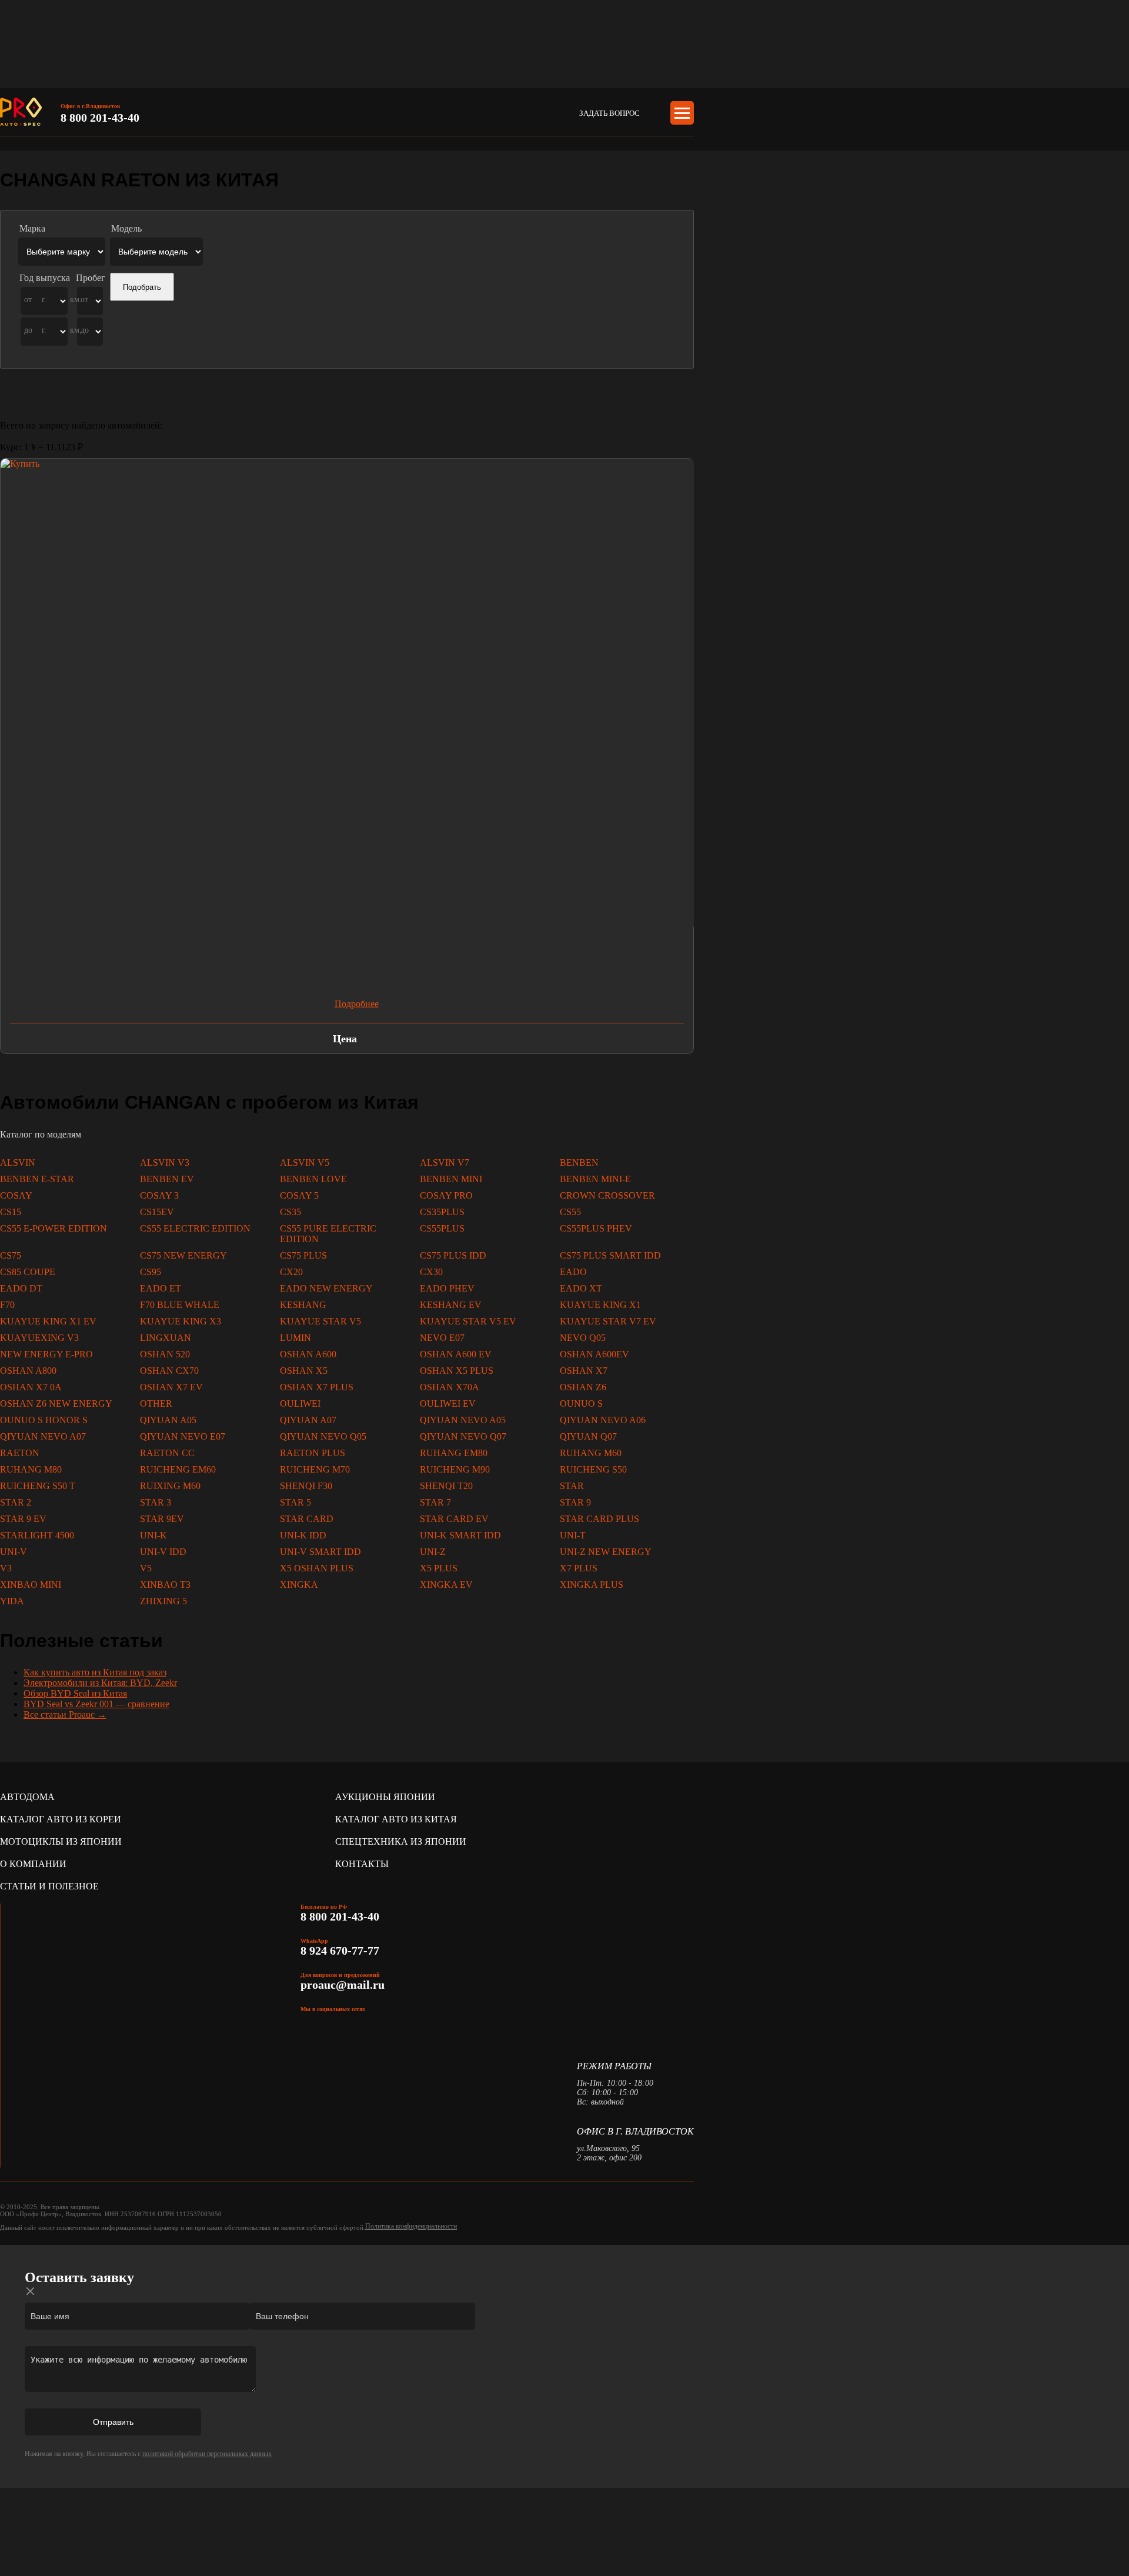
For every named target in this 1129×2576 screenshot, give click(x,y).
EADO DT (21, 1288)
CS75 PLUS (303, 1255)
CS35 (290, 1212)
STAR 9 (575, 1502)
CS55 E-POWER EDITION (54, 1228)
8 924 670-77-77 (341, 1951)
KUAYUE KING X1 (600, 1305)
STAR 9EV (162, 1519)
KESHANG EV (451, 1305)
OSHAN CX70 (169, 1371)
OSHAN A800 (28, 1371)
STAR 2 (16, 1502)
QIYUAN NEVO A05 (463, 1420)
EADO (573, 1272)
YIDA (12, 1601)
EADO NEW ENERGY (326, 1288)
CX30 (431, 1272)
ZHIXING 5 (163, 1601)
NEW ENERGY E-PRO (46, 1354)
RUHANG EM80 (454, 1453)
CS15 (11, 1212)
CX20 (291, 1272)
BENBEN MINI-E (595, 1179)
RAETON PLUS (313, 1453)
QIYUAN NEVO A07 (43, 1436)
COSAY (16, 1195)
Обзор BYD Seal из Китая (75, 1693)
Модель (126, 228)
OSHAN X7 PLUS (317, 1387)
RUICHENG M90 (455, 1469)
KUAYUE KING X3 (181, 1321)
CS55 (570, 1212)
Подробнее (357, 1004)
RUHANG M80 (31, 1469)
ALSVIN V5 (305, 1162)
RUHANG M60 (591, 1453)
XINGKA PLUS (592, 1585)
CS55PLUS (442, 1228)
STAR (572, 1486)
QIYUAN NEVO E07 (183, 1436)
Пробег (91, 278)
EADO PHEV (447, 1288)
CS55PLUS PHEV (596, 1228)
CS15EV (157, 1212)
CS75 (11, 1255)
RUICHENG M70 (315, 1469)
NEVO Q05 (583, 1338)
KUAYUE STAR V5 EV (468, 1321)
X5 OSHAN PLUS (317, 1568)
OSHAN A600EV (594, 1354)
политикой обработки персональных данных (207, 2454)
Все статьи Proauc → (65, 1714)
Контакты (362, 1864)
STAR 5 (295, 1502)
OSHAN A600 (308, 1354)
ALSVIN (18, 1162)
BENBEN (579, 1162)
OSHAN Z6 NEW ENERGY (56, 1404)
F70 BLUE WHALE (180, 1305)
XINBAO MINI (31, 1585)
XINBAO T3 (165, 1585)
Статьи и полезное (49, 1886)
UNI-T (573, 1535)
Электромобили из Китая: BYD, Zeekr (100, 1683)
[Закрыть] (31, 2291)
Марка (32, 228)
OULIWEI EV (448, 1404)
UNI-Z (433, 1552)
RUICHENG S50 (593, 1469)
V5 (146, 1568)
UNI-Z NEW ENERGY (606, 1552)
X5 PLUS (439, 1568)
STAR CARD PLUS (599, 1519)
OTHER (156, 1404)
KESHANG (303, 1305)
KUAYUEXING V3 (39, 1338)
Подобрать (142, 287)
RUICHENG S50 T (38, 1486)
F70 (7, 1305)
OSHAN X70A (450, 1387)
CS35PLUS (442, 1212)
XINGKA (299, 1585)
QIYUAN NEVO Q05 (323, 1436)
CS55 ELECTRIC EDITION (195, 1228)
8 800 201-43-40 (100, 118)
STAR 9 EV (23, 1519)
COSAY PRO (446, 1195)
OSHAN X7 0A (31, 1387)
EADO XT (581, 1288)
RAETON (20, 1453)
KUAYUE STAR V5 (320, 1321)
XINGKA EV (446, 1585)
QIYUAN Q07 (588, 1436)
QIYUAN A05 (168, 1420)
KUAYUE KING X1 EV (48, 1321)
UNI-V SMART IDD (320, 1552)
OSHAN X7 (584, 1371)
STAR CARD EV (454, 1519)
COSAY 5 (299, 1195)
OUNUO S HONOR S (44, 1420)
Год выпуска (45, 278)
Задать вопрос (609, 113)
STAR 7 (435, 1502)
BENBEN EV (167, 1179)
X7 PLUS (579, 1568)
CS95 (151, 1272)
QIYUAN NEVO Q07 (463, 1436)
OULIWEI (300, 1404)
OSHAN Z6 (583, 1387)
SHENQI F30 (306, 1486)
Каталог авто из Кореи (61, 1819)
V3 (6, 1568)
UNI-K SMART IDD (460, 1535)
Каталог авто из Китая (396, 1819)
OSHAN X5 (304, 1371)
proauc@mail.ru (343, 1985)
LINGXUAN (166, 1338)
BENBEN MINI (451, 1179)
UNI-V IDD (163, 1552)
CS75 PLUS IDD (453, 1255)
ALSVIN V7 (445, 1162)
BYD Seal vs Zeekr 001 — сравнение (96, 1704)
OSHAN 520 (165, 1354)
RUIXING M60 (170, 1486)
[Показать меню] (682, 113)
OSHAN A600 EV (456, 1354)
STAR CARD (307, 1519)
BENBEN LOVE (313, 1179)
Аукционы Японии (385, 1797)
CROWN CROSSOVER (607, 1195)
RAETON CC (167, 1453)
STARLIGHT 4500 (37, 1535)
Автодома (27, 1797)
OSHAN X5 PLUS (457, 1371)
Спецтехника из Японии (401, 1841)
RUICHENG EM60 (178, 1469)
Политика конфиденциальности (411, 2226)
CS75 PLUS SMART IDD (610, 1255)
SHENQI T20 (446, 1486)
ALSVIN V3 (165, 1162)
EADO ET (161, 1288)
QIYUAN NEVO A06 (603, 1420)
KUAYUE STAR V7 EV (608, 1321)
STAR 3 (156, 1502)
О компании (33, 1864)
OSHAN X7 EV (171, 1387)
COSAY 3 (159, 1195)
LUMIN (295, 1338)
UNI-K (153, 1535)
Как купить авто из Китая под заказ (95, 1672)
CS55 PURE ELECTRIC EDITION (328, 1234)
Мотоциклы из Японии (61, 1841)
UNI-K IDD (303, 1535)
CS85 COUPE (28, 1272)
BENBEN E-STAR (37, 1179)
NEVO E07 (442, 1338)
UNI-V (14, 1552)
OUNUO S (581, 1404)
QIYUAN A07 (308, 1420)
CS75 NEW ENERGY (183, 1255)
